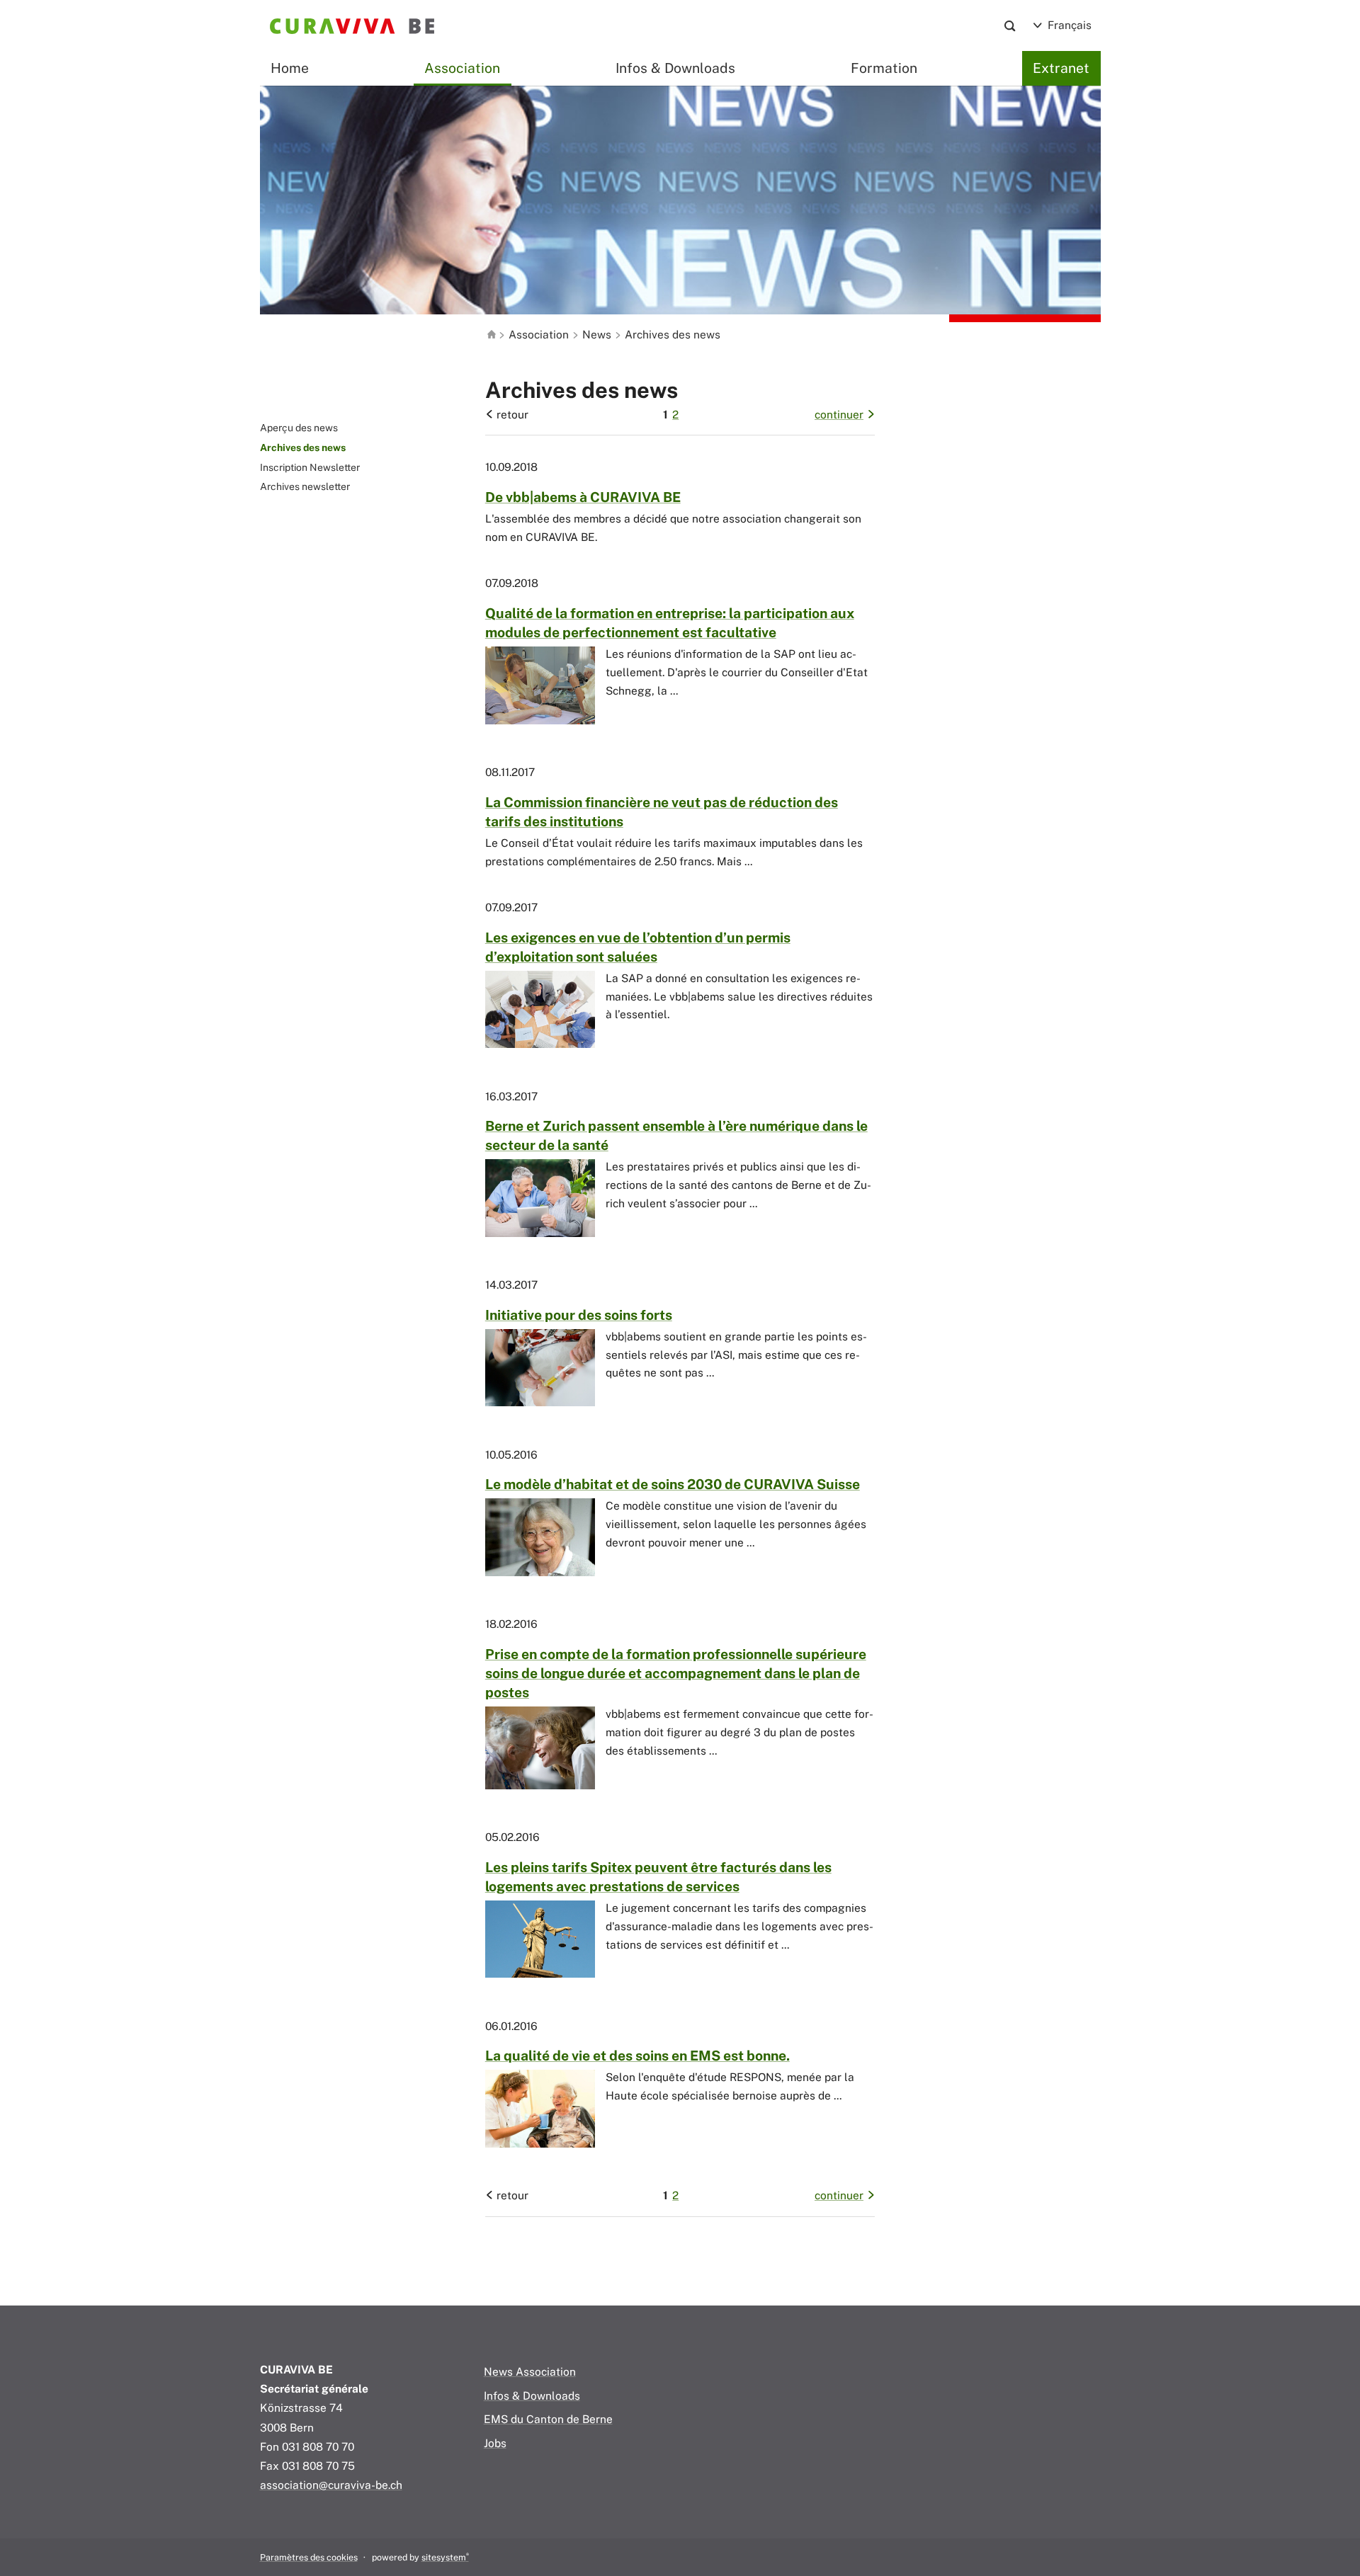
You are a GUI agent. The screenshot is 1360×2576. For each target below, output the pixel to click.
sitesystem (445, 2557)
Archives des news (303, 448)
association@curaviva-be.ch (331, 2485)
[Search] (1010, 26)
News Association (530, 2371)
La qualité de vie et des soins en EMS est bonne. (637, 2056)
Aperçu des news (299, 428)
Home (290, 68)
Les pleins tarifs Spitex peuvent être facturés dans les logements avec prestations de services (658, 1877)
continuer (839, 414)
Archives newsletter (305, 486)
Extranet (1061, 68)
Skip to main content (313, 50)
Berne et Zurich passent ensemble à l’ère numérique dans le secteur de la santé (676, 1135)
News (597, 334)
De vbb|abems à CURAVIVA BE (583, 497)
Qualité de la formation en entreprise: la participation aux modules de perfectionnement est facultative (670, 623)
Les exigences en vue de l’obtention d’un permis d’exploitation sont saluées (638, 947)
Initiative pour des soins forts (579, 1315)
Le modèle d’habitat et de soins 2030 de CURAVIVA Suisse (673, 1484)
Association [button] (462, 68)
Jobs (495, 2443)
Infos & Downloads (675, 68)
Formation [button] (884, 68)
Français (1068, 25)
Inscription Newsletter (310, 467)
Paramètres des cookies (309, 2557)
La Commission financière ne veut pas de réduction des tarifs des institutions (662, 812)
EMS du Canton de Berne (548, 2419)
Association (539, 334)
